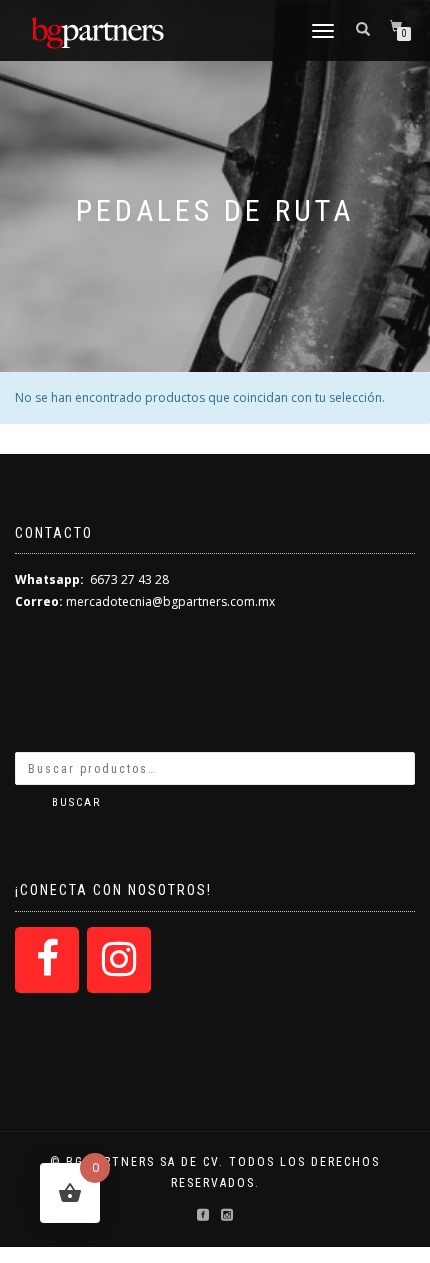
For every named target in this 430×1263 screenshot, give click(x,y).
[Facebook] (47, 960)
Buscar (76, 802)
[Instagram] (119, 960)
